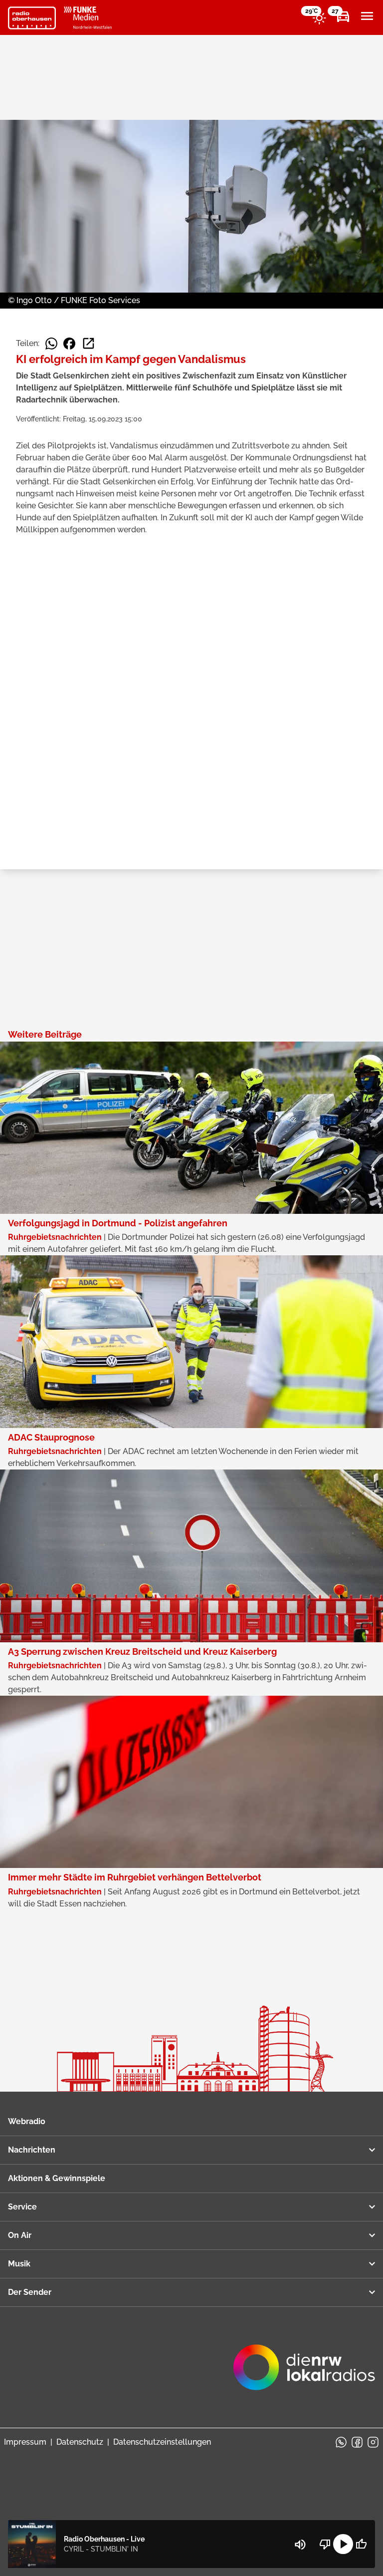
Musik (19, 2264)
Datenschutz (80, 2442)
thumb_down (325, 2544)
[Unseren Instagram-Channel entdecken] (373, 2442)
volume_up (300, 2545)
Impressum (25, 2442)
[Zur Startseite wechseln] (32, 18)
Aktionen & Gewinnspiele (57, 2178)
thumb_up (361, 2544)
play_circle (343, 2544)
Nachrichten (32, 2150)
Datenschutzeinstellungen (162, 2442)
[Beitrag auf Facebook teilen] (69, 344)
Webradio (27, 2121)
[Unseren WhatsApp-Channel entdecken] (341, 2442)
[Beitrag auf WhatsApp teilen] (51, 344)
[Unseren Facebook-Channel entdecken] (357, 2442)
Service (22, 2207)
